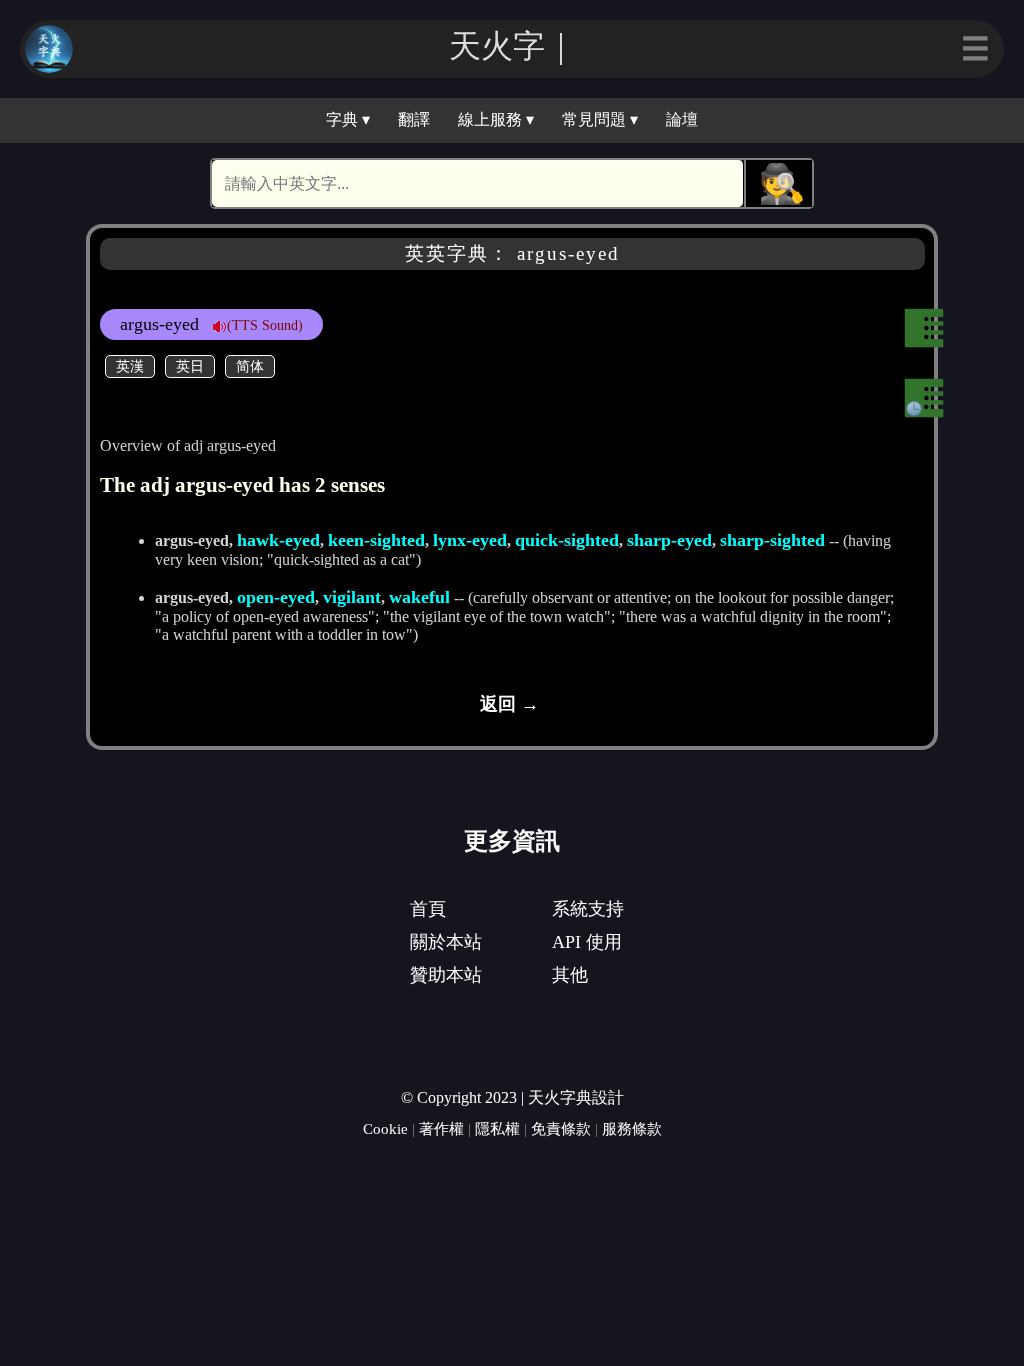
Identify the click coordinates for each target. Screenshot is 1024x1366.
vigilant (352, 597)
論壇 (682, 119)
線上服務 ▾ (496, 119)
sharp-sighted (772, 540)
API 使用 (587, 942)
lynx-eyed (470, 540)
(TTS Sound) (265, 325)
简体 (250, 366)
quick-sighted (567, 540)
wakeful (419, 597)
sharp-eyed (669, 540)
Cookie (385, 1128)
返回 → (509, 704)
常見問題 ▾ (600, 119)
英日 (190, 366)
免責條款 (561, 1128)
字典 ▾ (348, 119)
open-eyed (276, 597)
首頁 (428, 909)
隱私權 (497, 1128)
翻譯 (414, 119)
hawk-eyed (278, 540)
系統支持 (588, 909)
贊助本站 (446, 975)
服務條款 (632, 1128)
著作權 (441, 1128)
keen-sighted (376, 540)
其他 (570, 975)
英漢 (130, 366)
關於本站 (446, 942)
